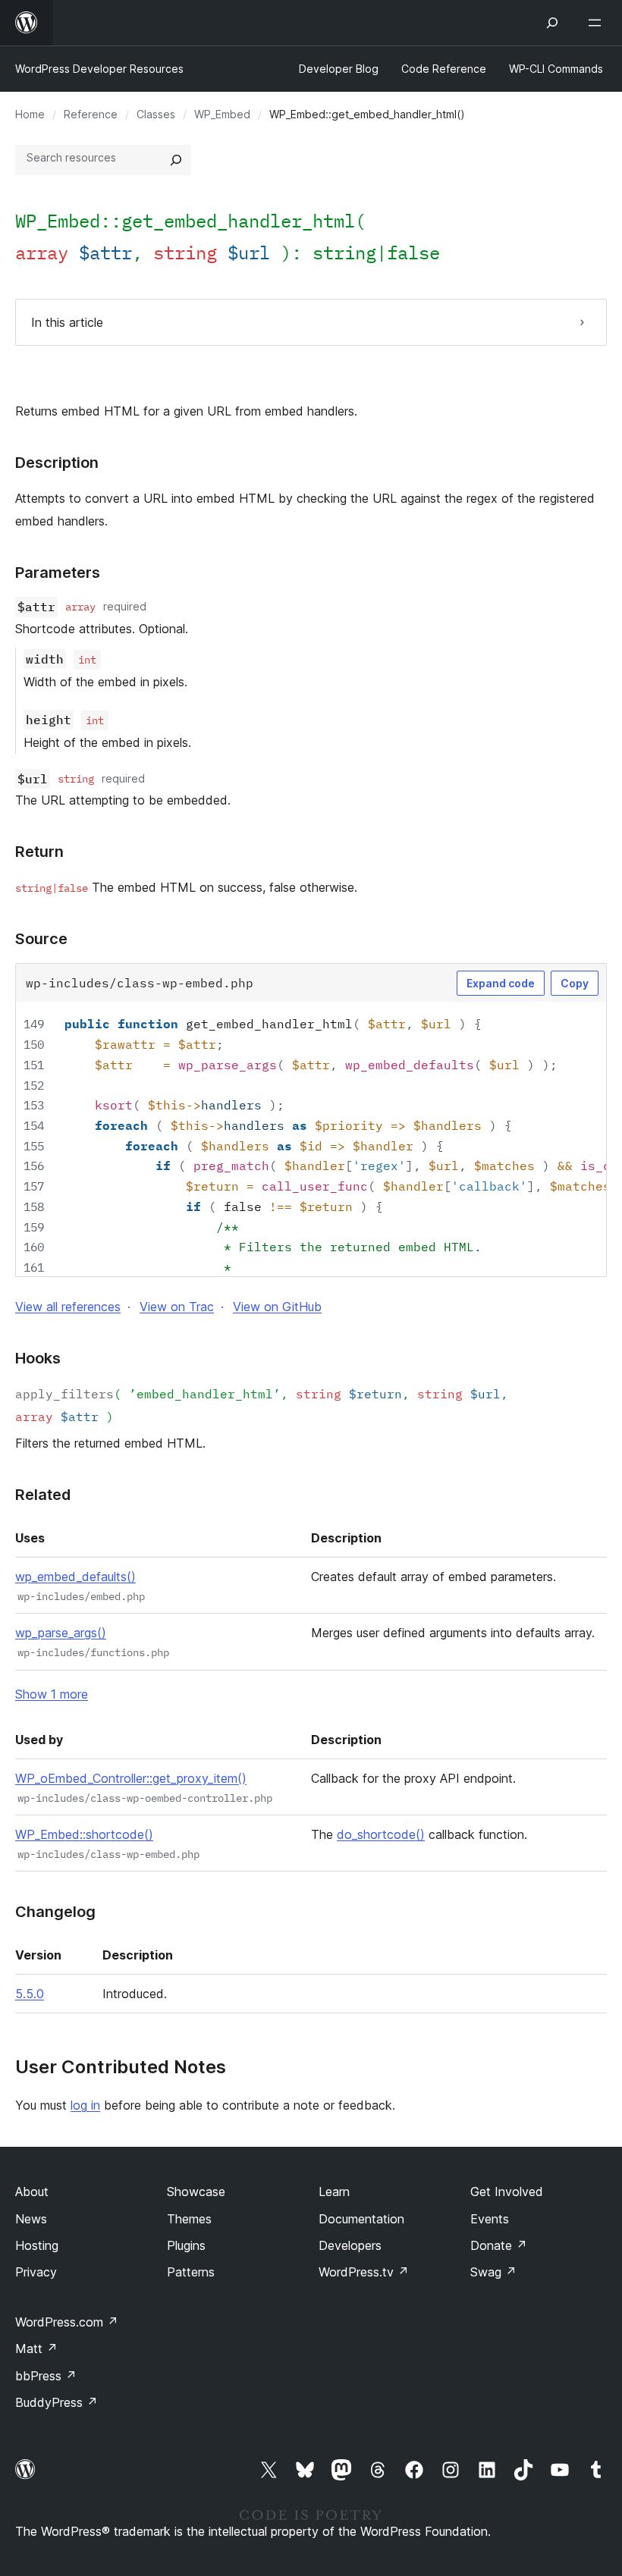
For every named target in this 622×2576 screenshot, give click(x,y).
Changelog (55, 1912)
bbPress (46, 2376)
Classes (156, 114)
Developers (350, 2245)
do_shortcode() (381, 1834)
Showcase (196, 2192)
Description (57, 463)
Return (39, 852)
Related (43, 1495)
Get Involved (507, 2192)
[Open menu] (598, 23)
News (31, 2219)
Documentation (361, 2219)
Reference (91, 114)
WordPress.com (67, 2322)
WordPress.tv (364, 2272)
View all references (68, 1307)
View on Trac (177, 1307)
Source (41, 939)
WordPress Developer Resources (99, 69)
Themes (189, 2219)
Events (490, 2219)
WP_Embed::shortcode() (84, 1834)
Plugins (186, 2245)
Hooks (38, 1358)
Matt (36, 2349)
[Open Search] (552, 23)
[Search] (176, 160)
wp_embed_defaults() (75, 1577)
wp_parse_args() (61, 1633)
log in (85, 2105)
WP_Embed (222, 114)
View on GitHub (277, 1307)
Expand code (501, 983)
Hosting (37, 2245)
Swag (493, 2272)
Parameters (58, 573)
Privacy (36, 2272)
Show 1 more (52, 1694)
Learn (334, 2192)
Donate (499, 2245)
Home (30, 114)
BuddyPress (57, 2402)
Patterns (191, 2272)
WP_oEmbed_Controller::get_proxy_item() (131, 1778)
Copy (575, 983)
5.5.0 (30, 1994)
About (32, 2192)
